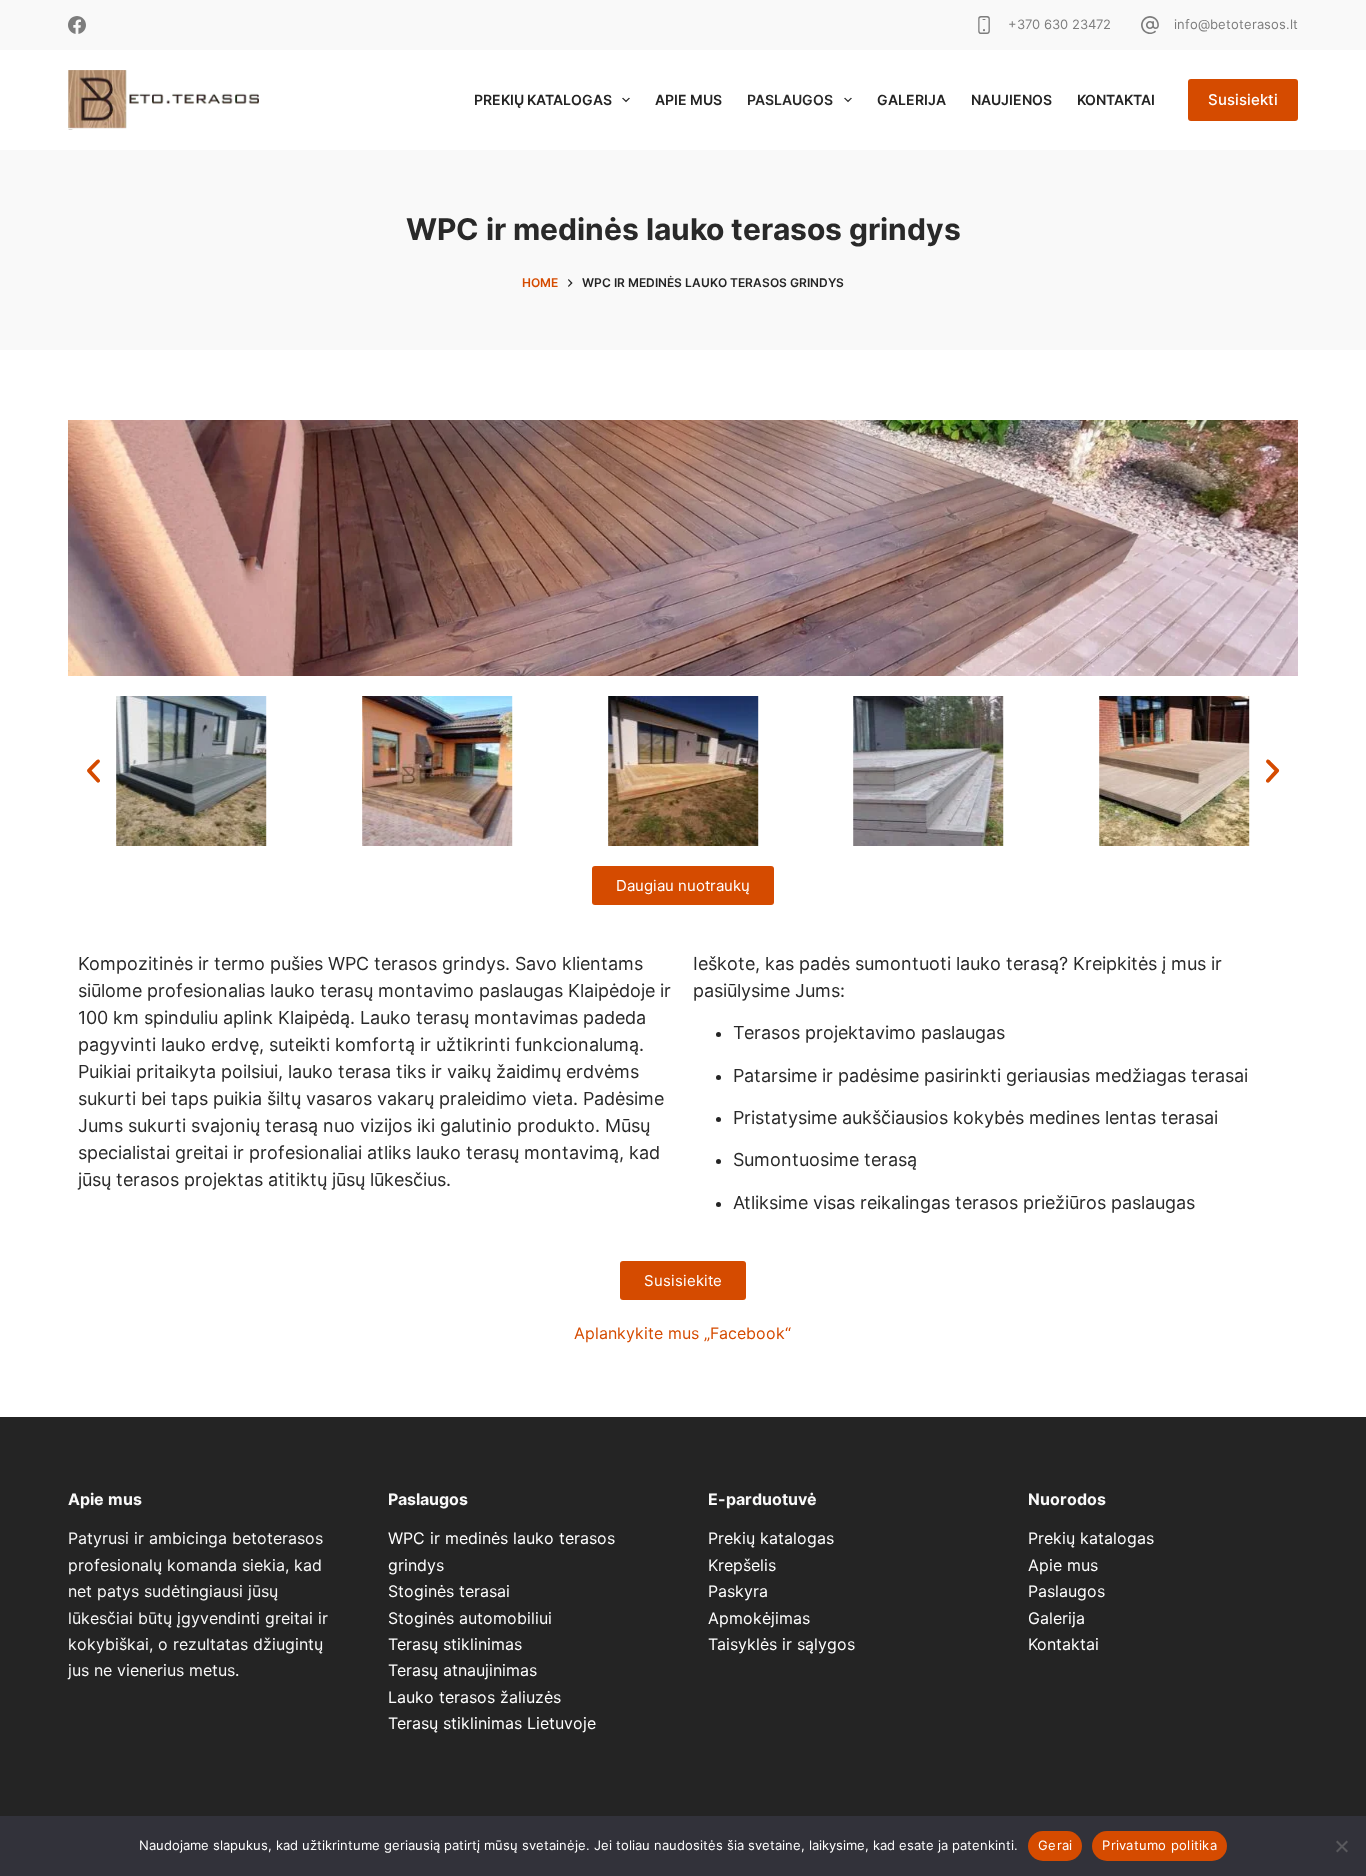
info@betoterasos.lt (1236, 24)
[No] (1341, 1846)
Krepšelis (742, 1565)
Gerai (1055, 1845)
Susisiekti (1243, 99)
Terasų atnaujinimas (462, 1670)
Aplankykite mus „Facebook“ (682, 1333)
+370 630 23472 (1059, 24)
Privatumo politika (1159, 1845)
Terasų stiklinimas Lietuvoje (492, 1723)
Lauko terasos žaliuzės (474, 1697)
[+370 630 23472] (984, 25)
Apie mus (688, 99)
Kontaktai (1116, 99)
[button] (93, 770)
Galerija (911, 99)
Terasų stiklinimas (455, 1644)
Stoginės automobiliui (470, 1618)
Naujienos (1011, 99)
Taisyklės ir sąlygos (781, 1644)
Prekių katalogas (543, 99)
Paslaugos (790, 99)
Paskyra (738, 1591)
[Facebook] (77, 25)
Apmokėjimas (759, 1618)
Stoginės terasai (449, 1591)
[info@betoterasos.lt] (1150, 25)
